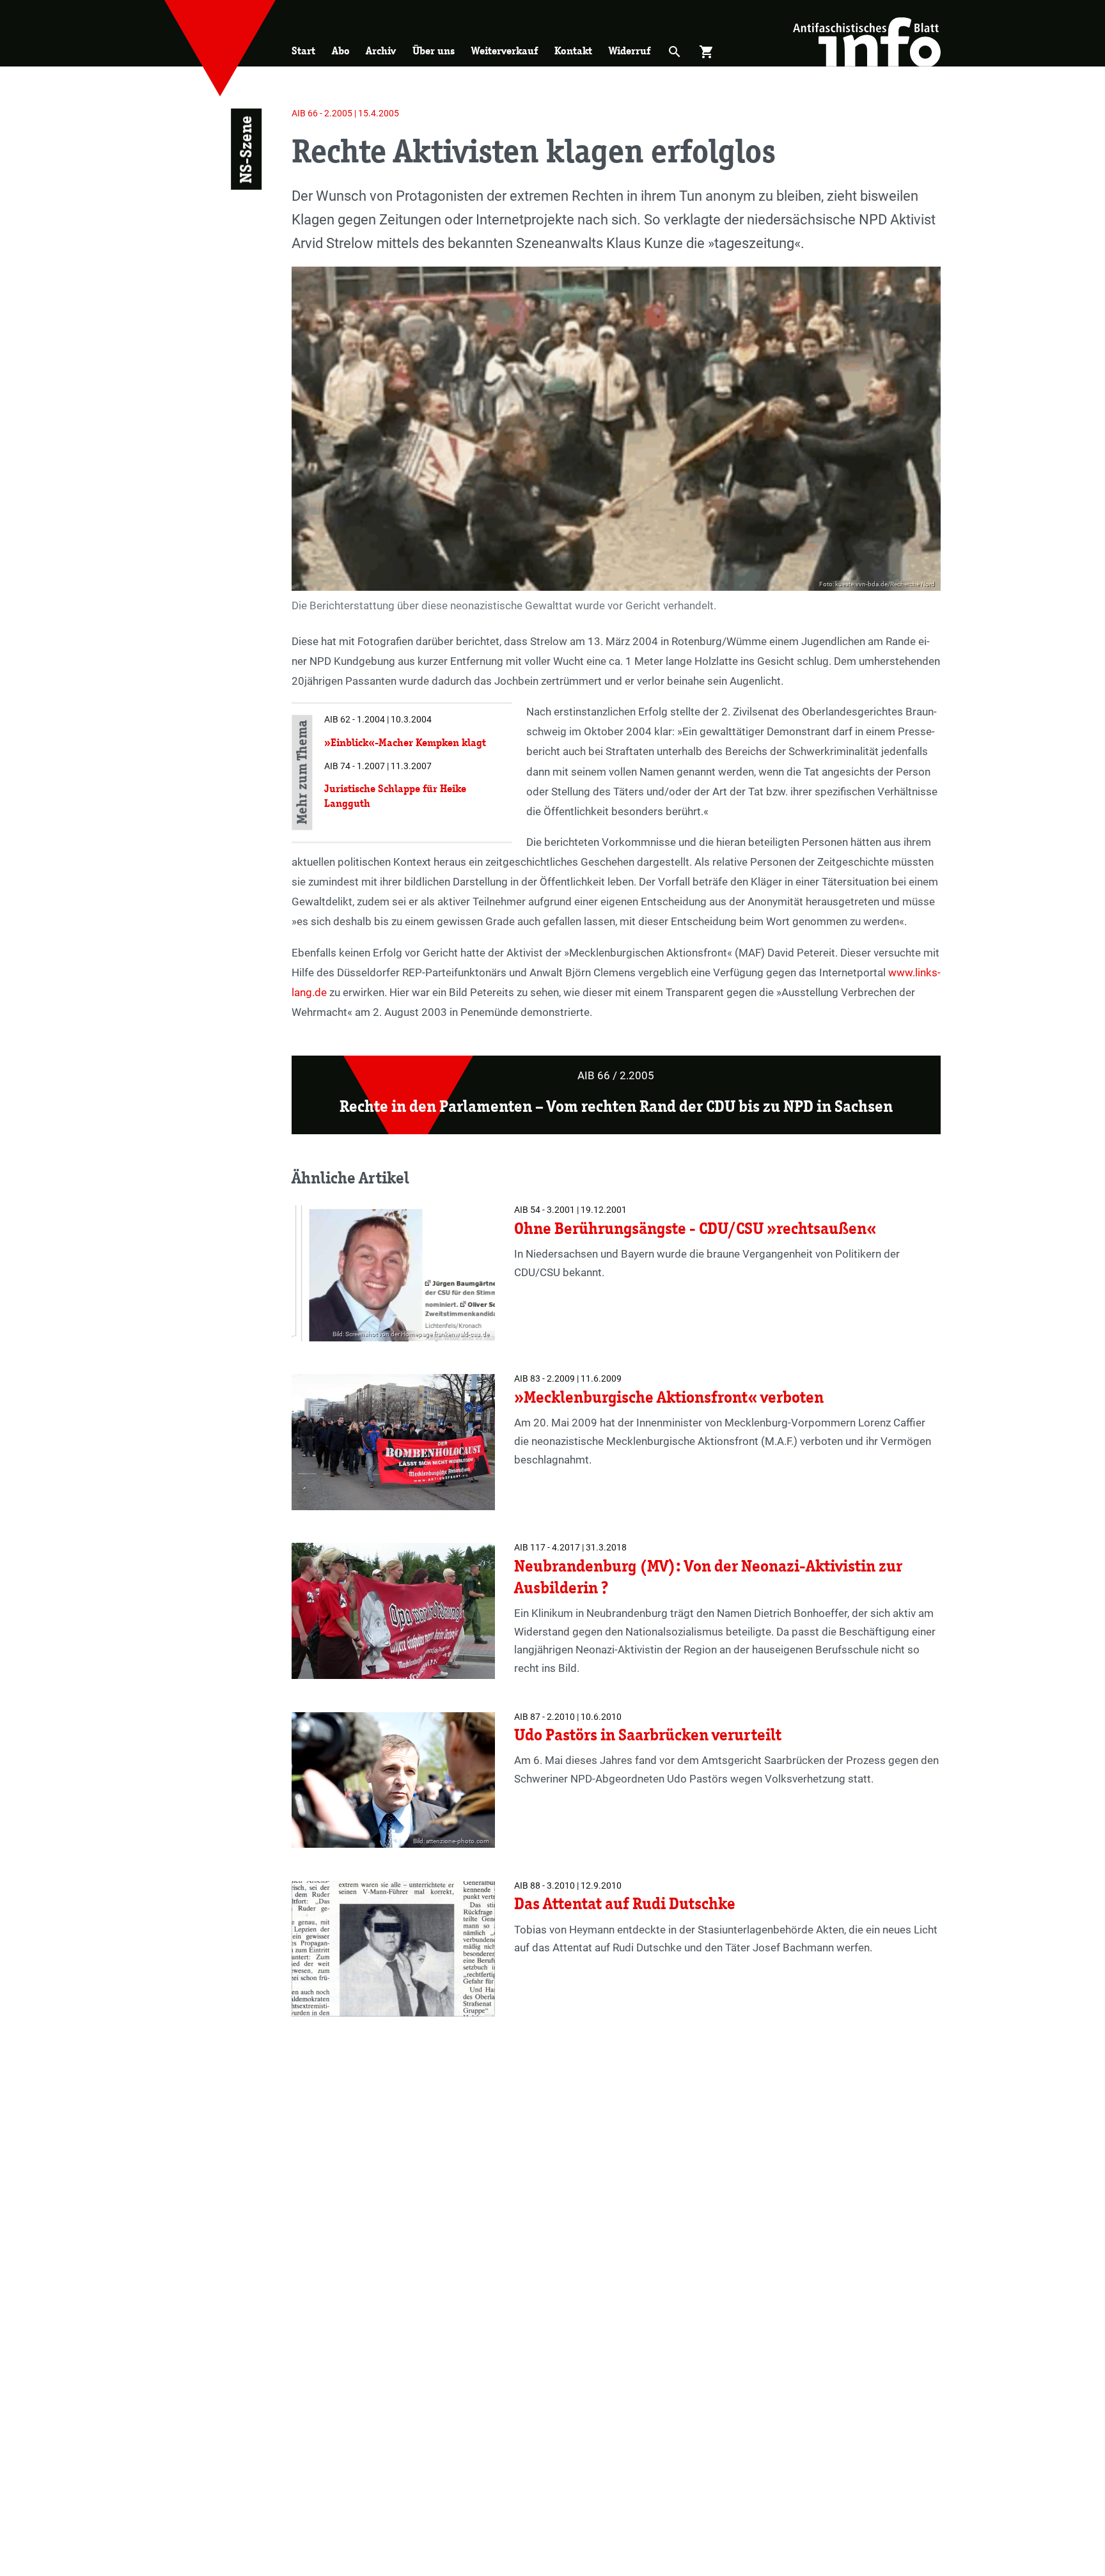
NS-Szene (246, 150)
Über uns (434, 51)
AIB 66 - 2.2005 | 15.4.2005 (345, 113)
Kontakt (573, 51)
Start (303, 51)
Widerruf (630, 51)
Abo (341, 51)
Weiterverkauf (505, 51)
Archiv (381, 51)
